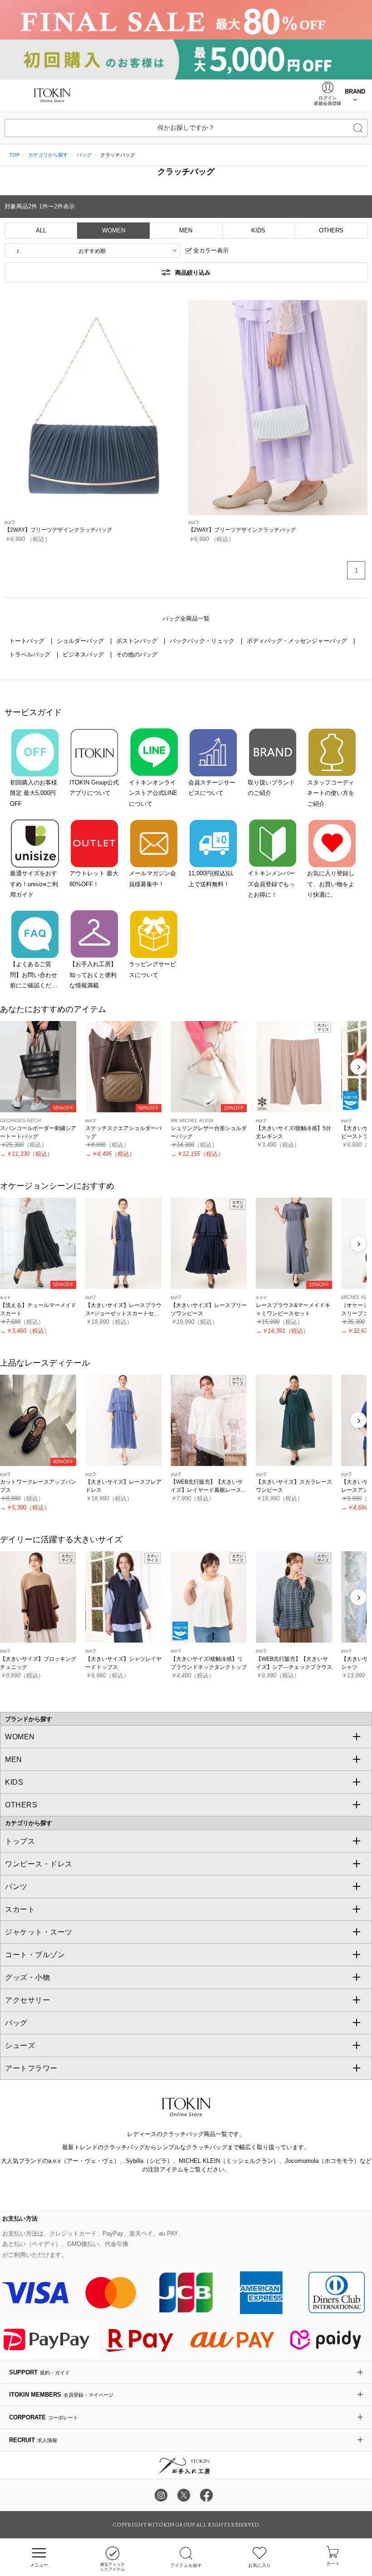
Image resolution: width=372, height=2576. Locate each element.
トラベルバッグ (31, 654)
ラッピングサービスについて (152, 969)
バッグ (84, 155)
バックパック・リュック (203, 641)
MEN (186, 230)
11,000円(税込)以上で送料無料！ (211, 878)
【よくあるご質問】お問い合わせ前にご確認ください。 (34, 976)
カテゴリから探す (48, 155)
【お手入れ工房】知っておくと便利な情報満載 (93, 975)
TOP (14, 155)
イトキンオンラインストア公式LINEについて (153, 793)
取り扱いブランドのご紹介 (271, 788)
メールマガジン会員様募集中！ (152, 878)
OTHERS (331, 230)
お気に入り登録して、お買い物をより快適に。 (331, 884)
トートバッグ (28, 641)
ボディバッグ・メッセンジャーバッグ (298, 641)
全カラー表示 (211, 250)
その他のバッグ (137, 654)
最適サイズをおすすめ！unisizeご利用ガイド (34, 884)
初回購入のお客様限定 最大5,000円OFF (34, 793)
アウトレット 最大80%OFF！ (94, 878)
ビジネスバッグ (84, 654)
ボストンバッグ (138, 641)
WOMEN (114, 230)
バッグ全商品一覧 (186, 619)
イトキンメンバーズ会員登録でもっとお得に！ (271, 884)
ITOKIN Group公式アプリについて (94, 788)
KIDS (258, 230)
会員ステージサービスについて (212, 788)
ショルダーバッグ (81, 641)
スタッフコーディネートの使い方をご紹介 (331, 793)
